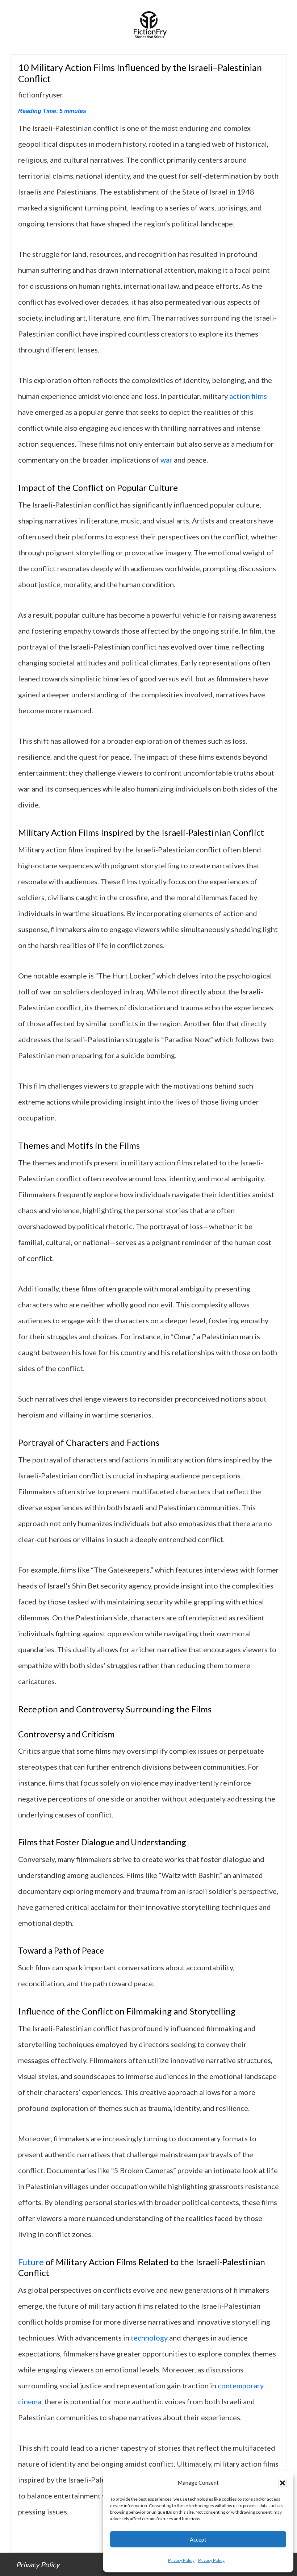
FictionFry (148, 27)
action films (248, 396)
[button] (283, 2483)
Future (31, 2262)
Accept (198, 2539)
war (166, 460)
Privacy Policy (181, 2560)
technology (149, 2338)
